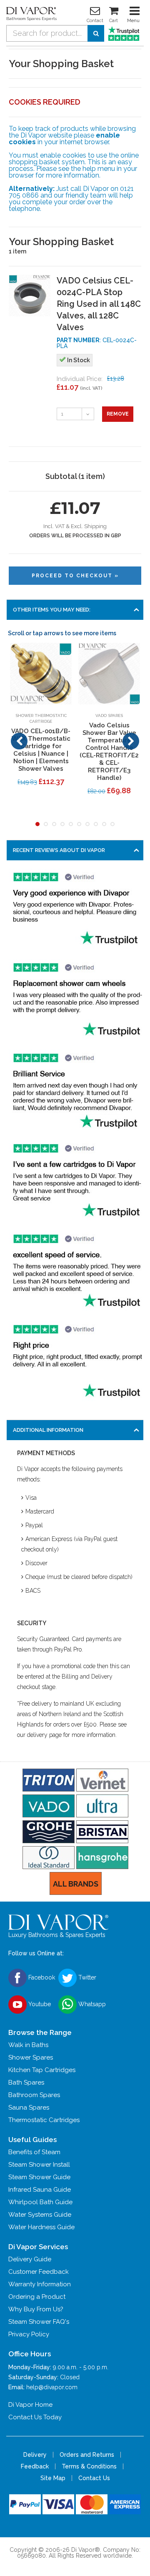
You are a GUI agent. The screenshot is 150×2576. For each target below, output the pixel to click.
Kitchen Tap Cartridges (42, 2070)
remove (118, 414)
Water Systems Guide (40, 2215)
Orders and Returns (87, 2455)
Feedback (35, 2466)
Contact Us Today (35, 2417)
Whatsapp (91, 2004)
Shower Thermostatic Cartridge (41, 718)
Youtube (39, 2004)
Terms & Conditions (89, 2466)
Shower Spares (31, 2057)
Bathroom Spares (34, 2095)
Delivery (35, 2455)
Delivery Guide (30, 2259)
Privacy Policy (29, 2334)
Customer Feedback (39, 2272)
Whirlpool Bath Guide (40, 2202)
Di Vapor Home (30, 2405)
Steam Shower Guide (39, 2177)
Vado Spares (109, 715)
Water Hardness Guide (41, 2227)
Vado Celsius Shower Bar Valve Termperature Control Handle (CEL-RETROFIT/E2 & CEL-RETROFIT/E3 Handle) (109, 752)
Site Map (53, 2478)
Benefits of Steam (34, 2152)
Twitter (86, 1977)
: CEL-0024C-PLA (97, 343)
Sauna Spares (29, 2107)
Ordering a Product (37, 2297)
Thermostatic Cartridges (44, 2120)
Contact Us (94, 2478)
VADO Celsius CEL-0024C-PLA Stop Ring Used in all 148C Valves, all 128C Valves (99, 304)
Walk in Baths (28, 2045)
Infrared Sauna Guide (40, 2190)
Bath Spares (26, 2082)
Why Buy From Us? (36, 2309)
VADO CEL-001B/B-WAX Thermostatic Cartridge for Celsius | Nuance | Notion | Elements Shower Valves (41, 750)
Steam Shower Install (39, 2165)
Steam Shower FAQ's (39, 2322)
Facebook (41, 1977)
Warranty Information (40, 2284)
